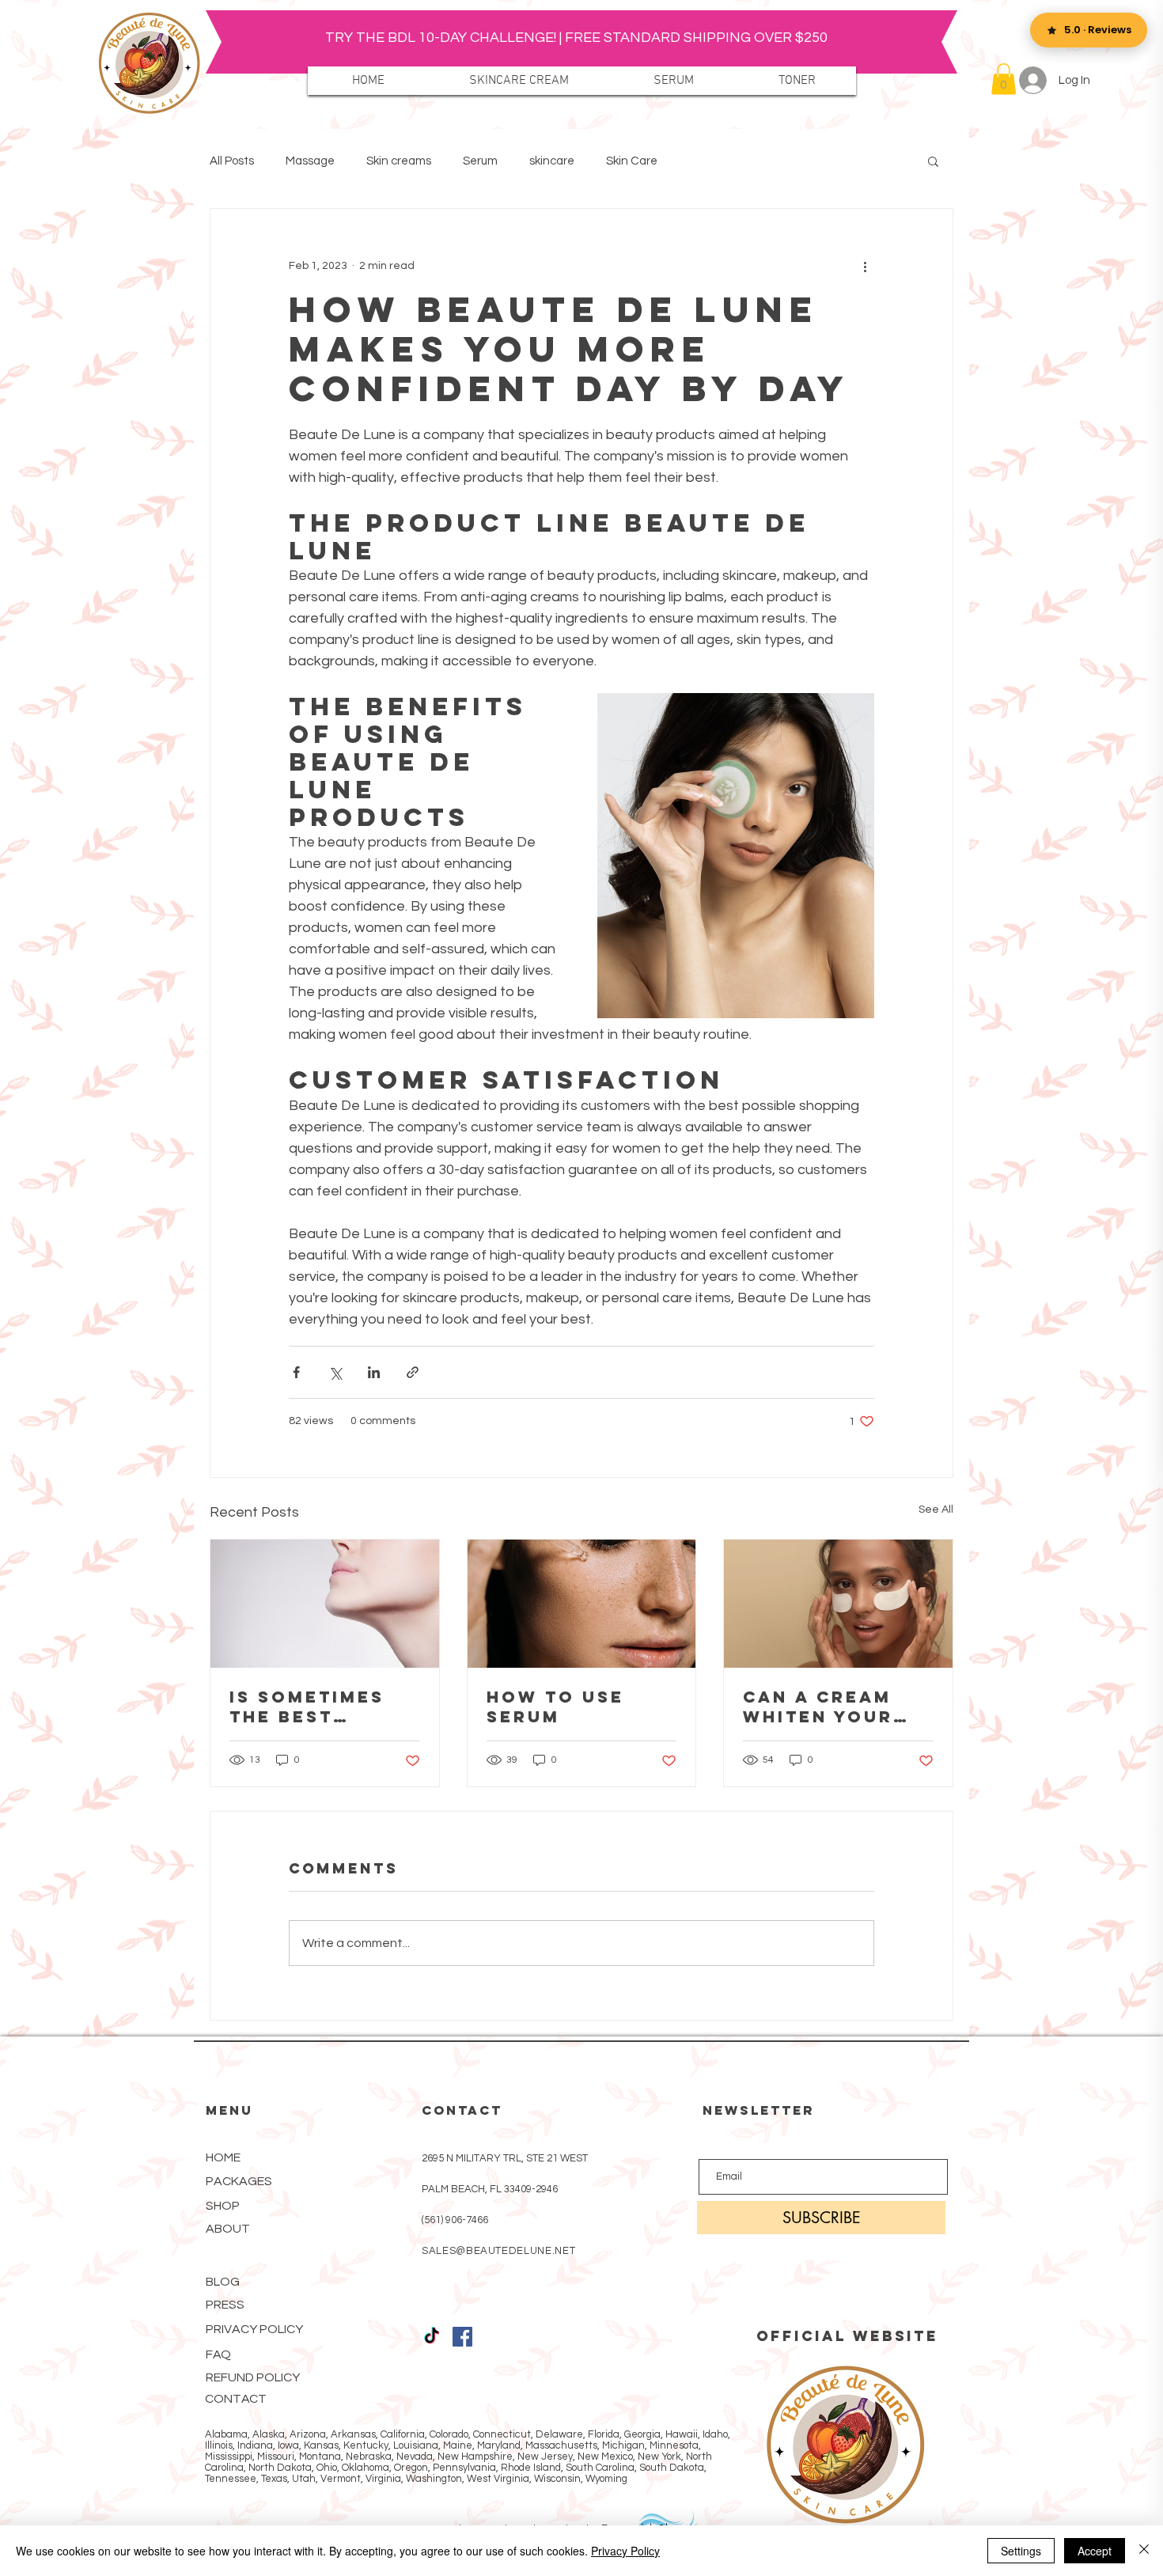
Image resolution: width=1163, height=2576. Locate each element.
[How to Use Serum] (582, 1604)
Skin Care (632, 161)
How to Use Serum (555, 1707)
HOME (223, 2157)
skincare (552, 161)
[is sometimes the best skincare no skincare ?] (325, 1604)
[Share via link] (413, 1372)
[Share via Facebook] (296, 1372)
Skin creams (399, 161)
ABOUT (228, 2229)
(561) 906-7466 (455, 2220)
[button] (1004, 79)
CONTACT (236, 2399)
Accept (1095, 2551)
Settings (1021, 2551)
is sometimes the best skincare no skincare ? (307, 1707)
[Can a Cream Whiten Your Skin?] (838, 1604)
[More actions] (865, 266)
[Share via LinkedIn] (374, 1372)
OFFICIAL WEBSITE (847, 2336)
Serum (480, 161)
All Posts (232, 161)
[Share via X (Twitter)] (335, 1372)
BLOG (223, 2282)
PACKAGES (239, 2181)
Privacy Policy (625, 2551)
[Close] (1144, 2551)
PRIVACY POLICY (254, 2329)
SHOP (223, 2206)
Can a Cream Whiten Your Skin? (818, 1707)
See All (936, 1510)
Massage (310, 161)
